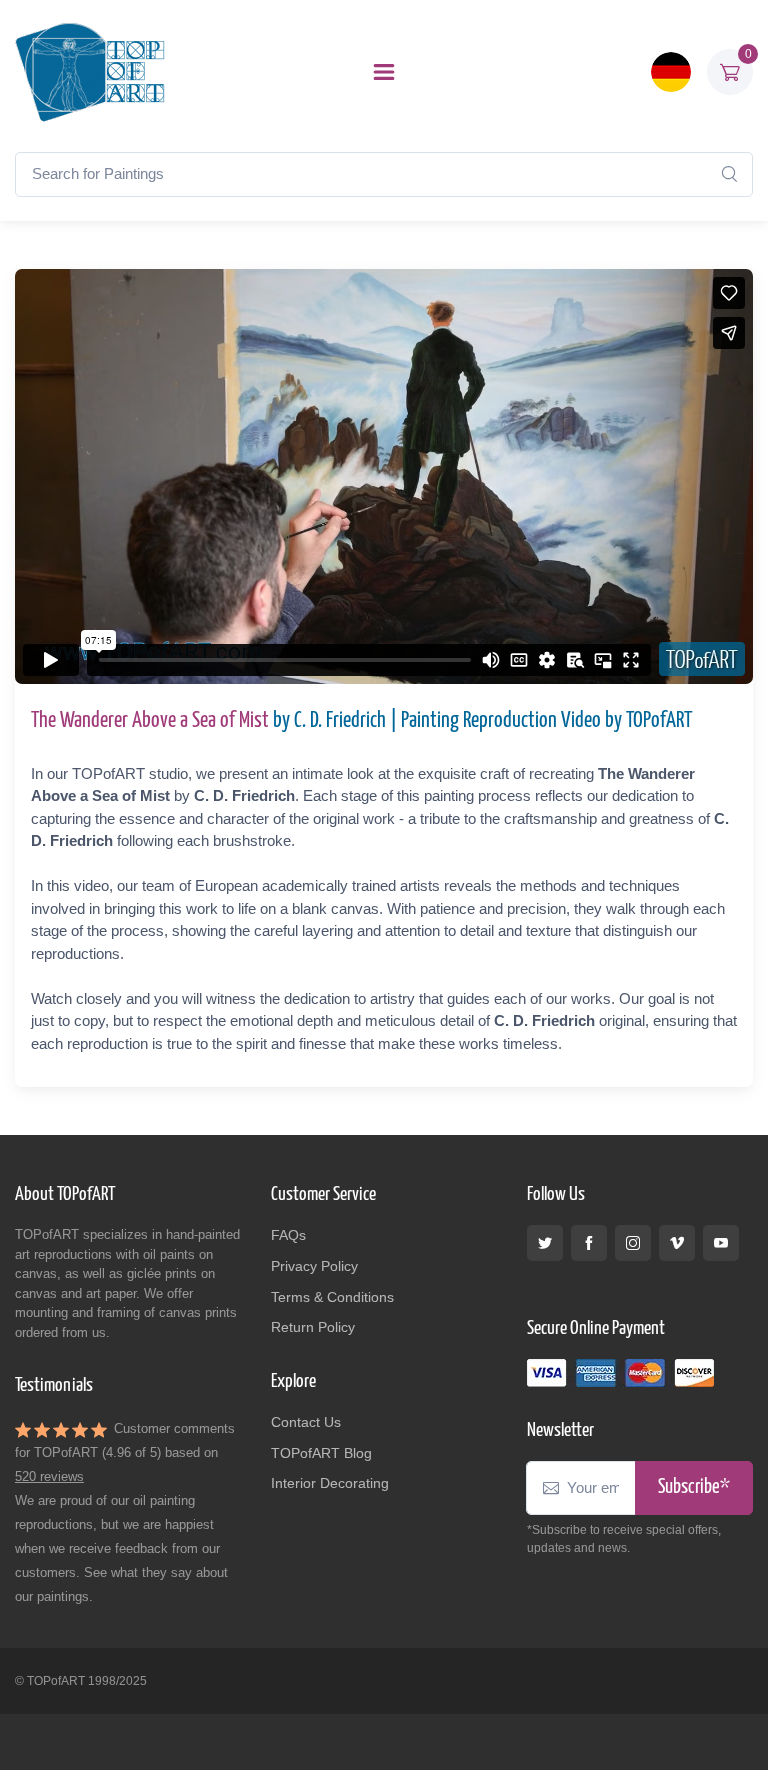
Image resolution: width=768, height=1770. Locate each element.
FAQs (288, 1235)
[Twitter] (545, 1243)
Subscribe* (694, 1487)
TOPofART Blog (321, 1453)
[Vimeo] (677, 1243)
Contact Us (306, 1422)
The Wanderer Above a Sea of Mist (150, 721)
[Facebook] (589, 1243)
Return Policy (313, 1327)
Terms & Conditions (332, 1297)
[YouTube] (721, 1243)
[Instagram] (633, 1243)
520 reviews (49, 1476)
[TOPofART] (90, 72)
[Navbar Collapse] (384, 72)
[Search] (729, 174)
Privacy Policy (314, 1266)
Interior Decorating (330, 1483)
